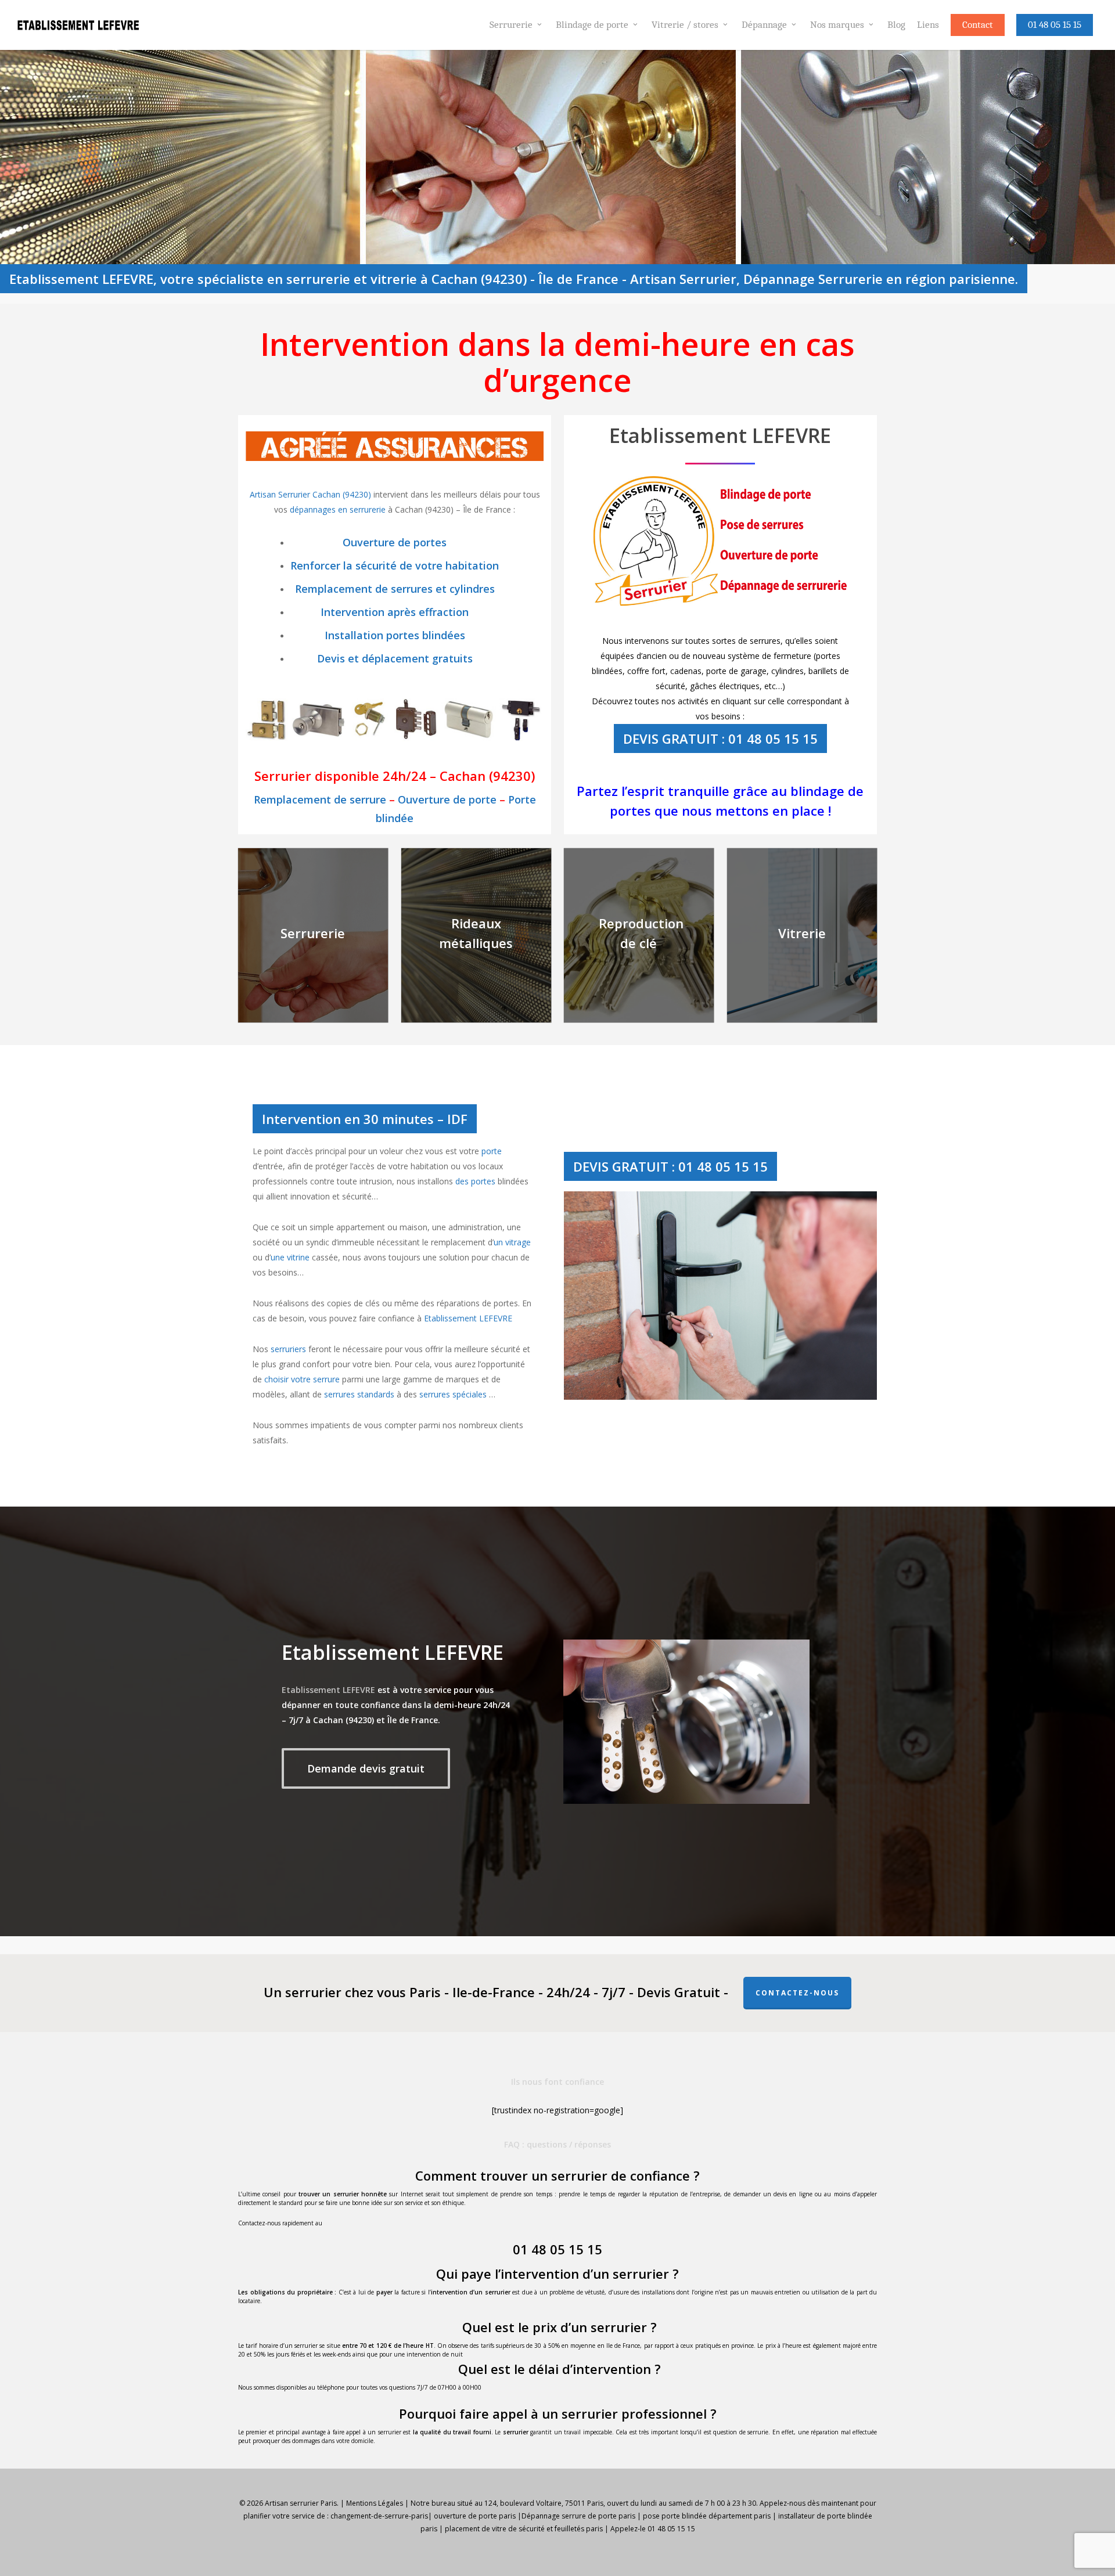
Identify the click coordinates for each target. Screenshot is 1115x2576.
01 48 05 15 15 (557, 2249)
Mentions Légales (375, 2503)
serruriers (288, 1349)
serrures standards (359, 1394)
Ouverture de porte (447, 799)
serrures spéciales (453, 1394)
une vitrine (290, 1257)
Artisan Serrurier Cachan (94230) (312, 494)
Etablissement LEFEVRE (468, 1318)
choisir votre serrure (302, 1379)
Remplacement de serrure (320, 799)
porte (492, 1151)
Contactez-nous (797, 1993)
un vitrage (512, 1242)
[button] (366, 1768)
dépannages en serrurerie (338, 509)
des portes (475, 1181)
